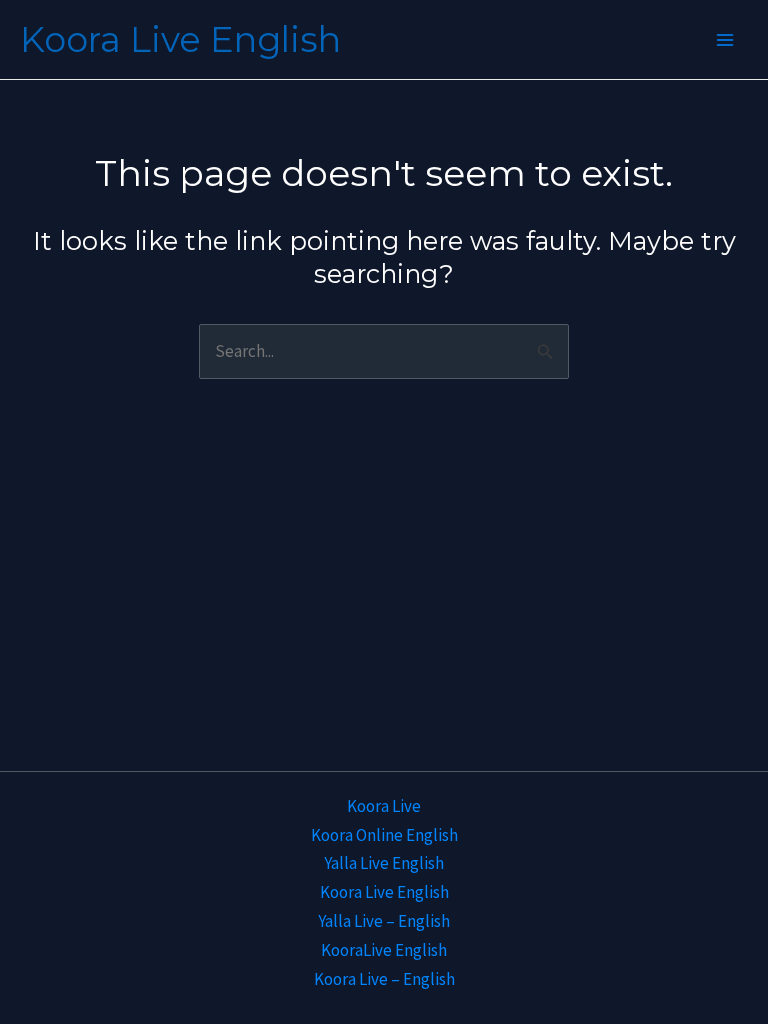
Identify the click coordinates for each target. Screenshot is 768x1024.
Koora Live (384, 806)
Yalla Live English (384, 863)
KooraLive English (384, 950)
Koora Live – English (384, 979)
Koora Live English (180, 39)
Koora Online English (384, 835)
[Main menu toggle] (726, 40)
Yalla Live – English (384, 921)
